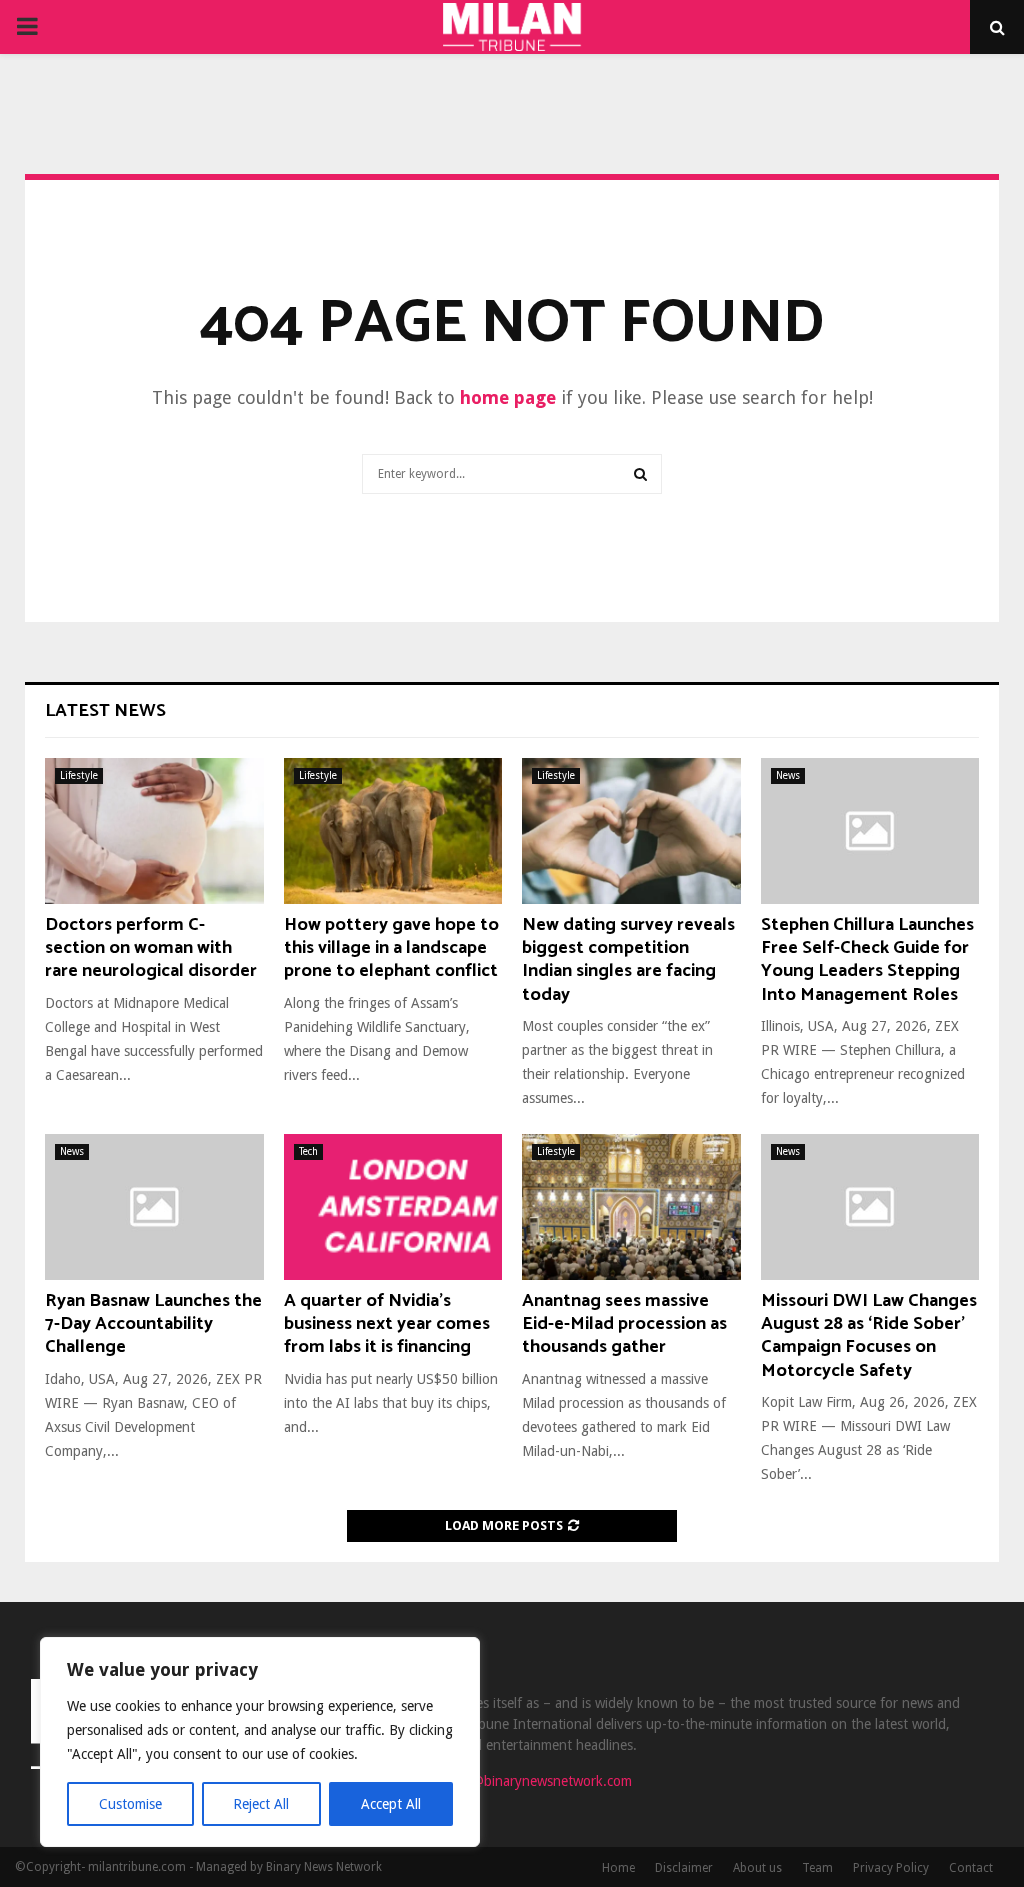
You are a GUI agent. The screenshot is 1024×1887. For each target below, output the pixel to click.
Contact (971, 1868)
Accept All (391, 1804)
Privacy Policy (891, 1868)
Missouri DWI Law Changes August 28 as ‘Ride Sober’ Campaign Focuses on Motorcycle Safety (869, 1336)
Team (817, 1868)
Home (618, 1868)
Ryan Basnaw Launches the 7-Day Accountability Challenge (153, 1324)
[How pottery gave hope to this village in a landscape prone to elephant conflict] (393, 831)
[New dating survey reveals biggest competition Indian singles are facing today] (631, 831)
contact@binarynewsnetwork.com (529, 1781)
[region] (260, 1742)
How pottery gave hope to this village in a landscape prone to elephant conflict (391, 948)
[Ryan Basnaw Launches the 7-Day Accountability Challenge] (154, 1207)
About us (757, 1868)
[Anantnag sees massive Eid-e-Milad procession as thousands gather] (631, 1207)
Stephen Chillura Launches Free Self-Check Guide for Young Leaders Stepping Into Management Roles (867, 960)
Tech (308, 1151)
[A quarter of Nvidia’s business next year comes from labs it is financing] (393, 1207)
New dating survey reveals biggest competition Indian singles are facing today (628, 960)
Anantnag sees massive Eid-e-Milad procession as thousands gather (624, 1324)
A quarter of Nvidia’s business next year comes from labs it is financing (387, 1324)
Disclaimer (684, 1868)
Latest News (105, 711)
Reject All (261, 1804)
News (788, 775)
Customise (130, 1804)
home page (508, 397)
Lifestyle (79, 775)
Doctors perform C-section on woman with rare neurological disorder (151, 948)
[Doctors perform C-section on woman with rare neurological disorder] (154, 831)
